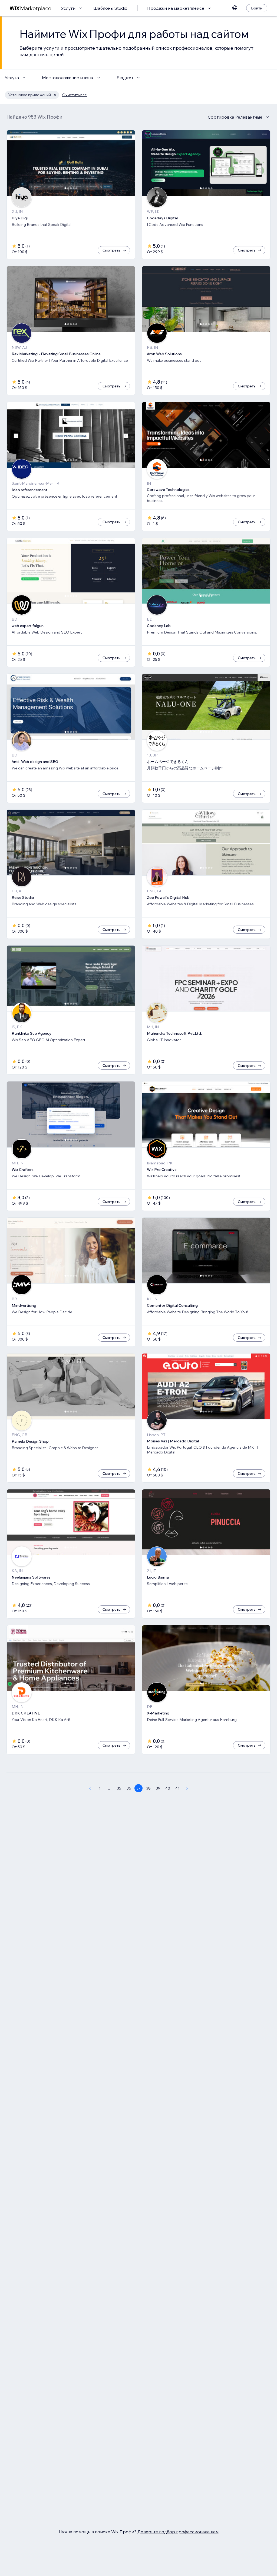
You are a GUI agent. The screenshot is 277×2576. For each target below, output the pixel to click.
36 (129, 1788)
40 (168, 1788)
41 (177, 1788)
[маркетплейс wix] (31, 8)
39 (158, 1788)
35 (119, 1788)
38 (148, 1788)
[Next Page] (187, 1788)
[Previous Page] (90, 1788)
